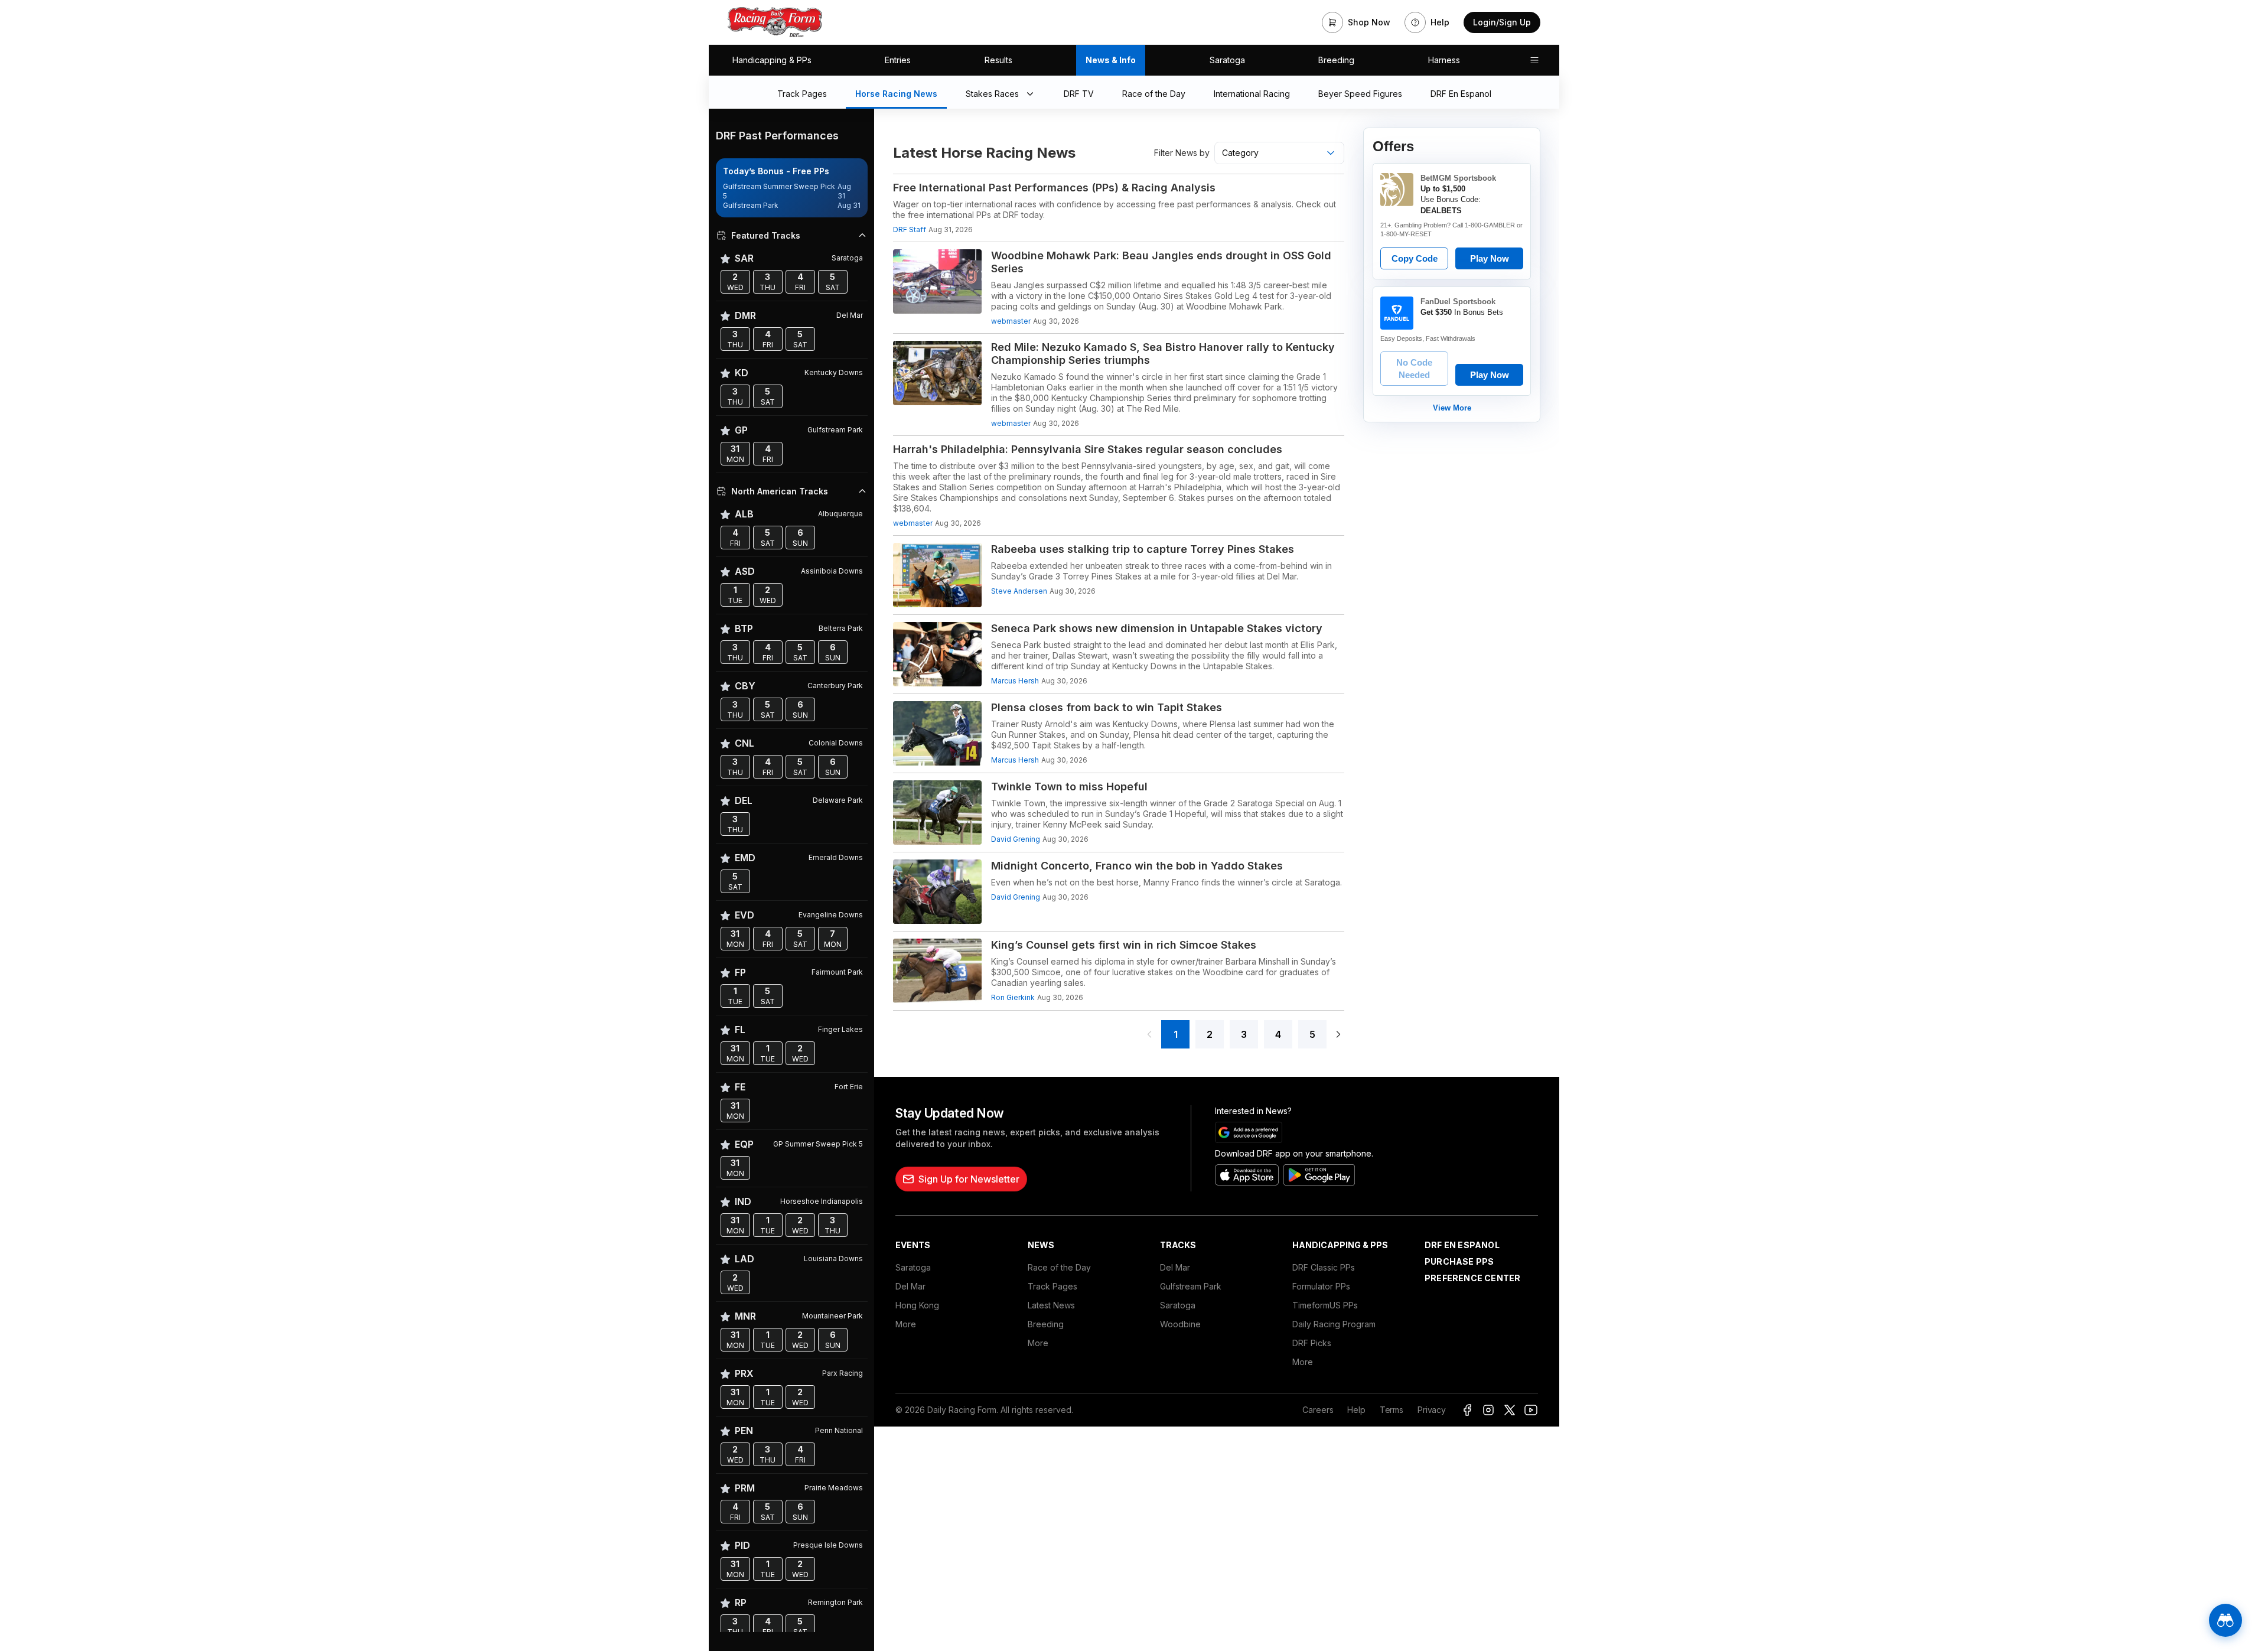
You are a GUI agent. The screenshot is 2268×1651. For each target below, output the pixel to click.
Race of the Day (1059, 1267)
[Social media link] (1467, 1410)
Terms (1392, 1410)
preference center (1472, 1278)
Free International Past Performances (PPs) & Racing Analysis (1054, 188)
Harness (1444, 60)
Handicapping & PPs (772, 60)
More (906, 1324)
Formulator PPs (1321, 1286)
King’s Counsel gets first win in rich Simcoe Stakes (1124, 945)
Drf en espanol (1462, 1245)
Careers (1318, 1410)
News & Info (1111, 60)
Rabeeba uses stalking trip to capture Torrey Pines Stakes (1143, 549)
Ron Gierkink (1013, 997)
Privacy (1432, 1410)
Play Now (1490, 258)
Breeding (1336, 60)
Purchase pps (1459, 1261)
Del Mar (910, 1286)
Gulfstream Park (1191, 1286)
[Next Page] (1338, 1034)
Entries (898, 60)
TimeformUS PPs (1325, 1305)
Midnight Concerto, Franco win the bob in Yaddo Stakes (1137, 866)
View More (1452, 408)
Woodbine (1180, 1324)
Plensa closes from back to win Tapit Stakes (1107, 707)
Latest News (1051, 1305)
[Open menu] (1534, 60)
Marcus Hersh (1015, 681)
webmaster (1011, 321)
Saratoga (1227, 60)
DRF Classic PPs (1324, 1267)
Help (1356, 1410)
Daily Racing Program (1334, 1324)
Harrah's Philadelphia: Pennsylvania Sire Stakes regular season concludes (1088, 449)
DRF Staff (910, 229)
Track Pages (1052, 1286)
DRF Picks (1312, 1343)
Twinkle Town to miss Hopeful (1069, 787)
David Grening (1016, 839)
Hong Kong (917, 1305)
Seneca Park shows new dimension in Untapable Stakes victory (1157, 628)
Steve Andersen (1019, 591)
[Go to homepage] (775, 22)
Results (998, 60)
